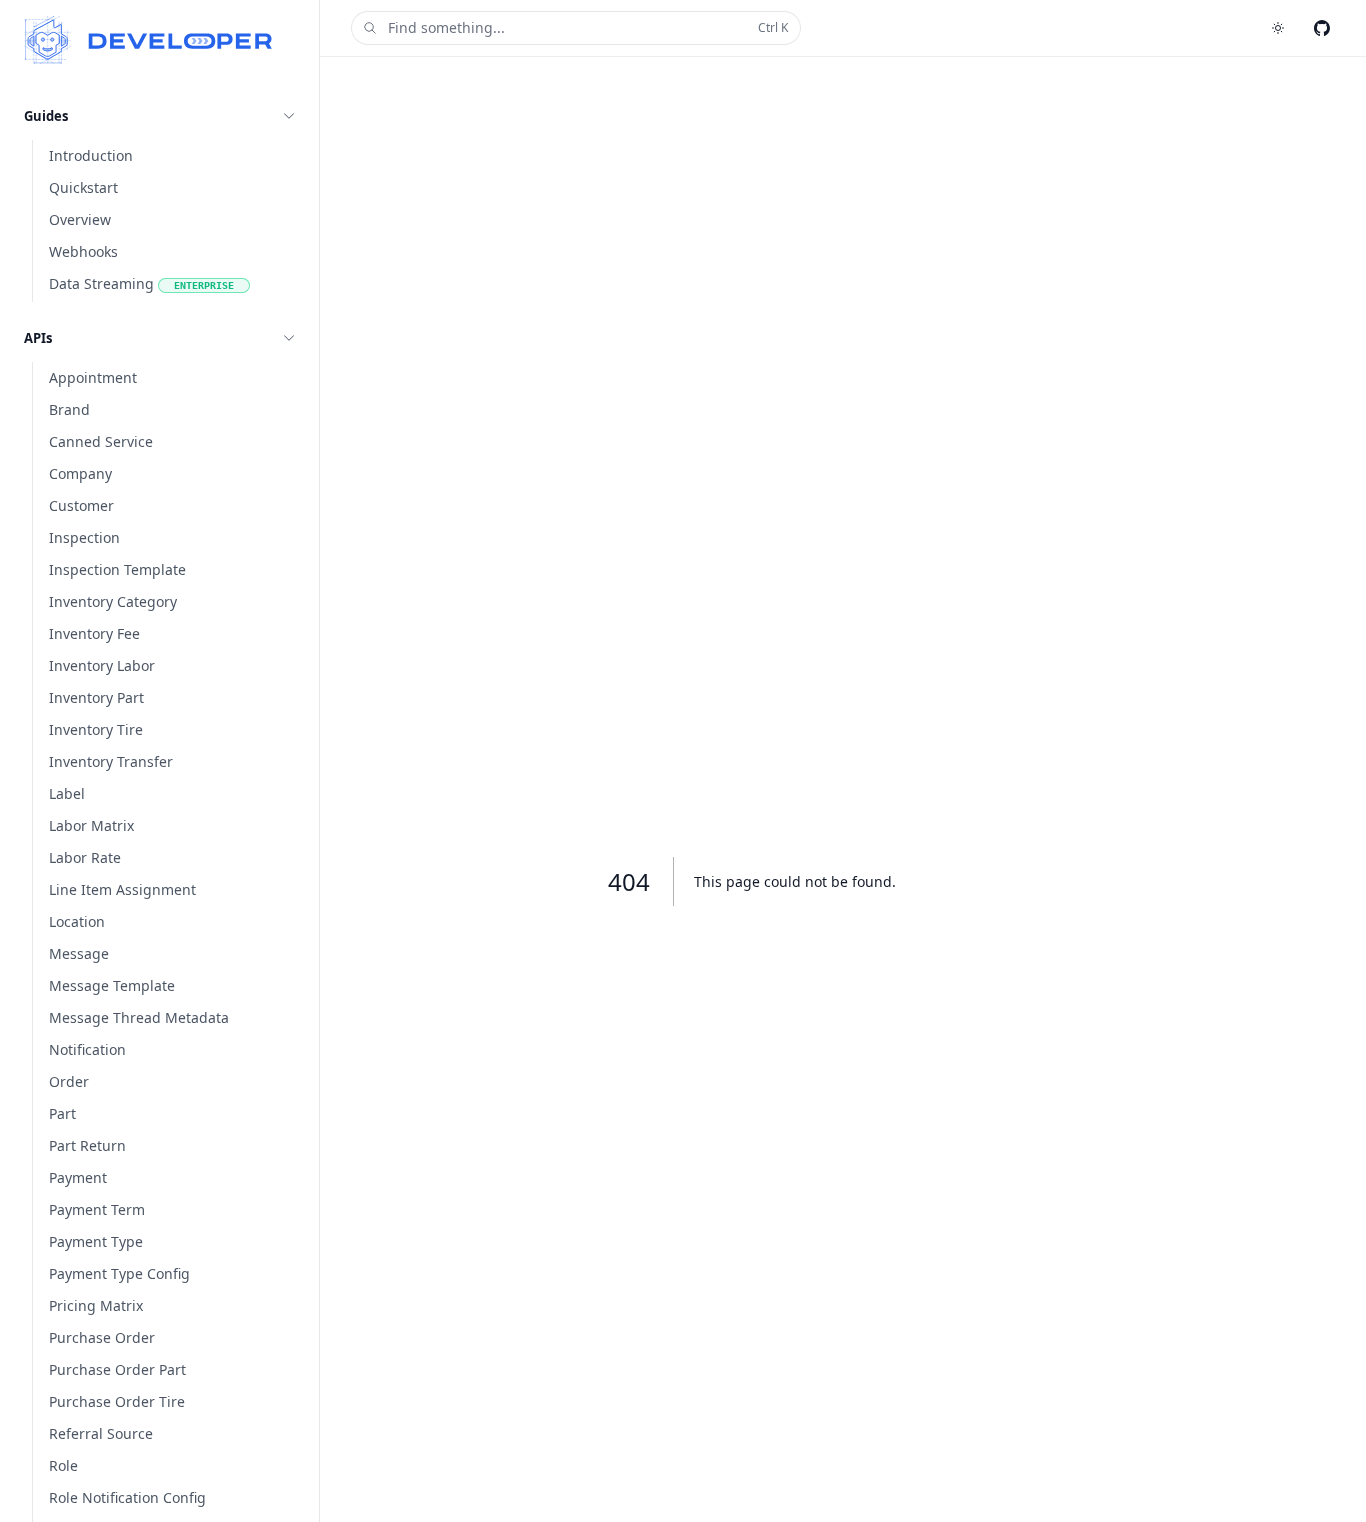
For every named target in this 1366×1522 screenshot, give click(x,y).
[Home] (148, 40)
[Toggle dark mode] (1278, 28)
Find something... (588, 27)
